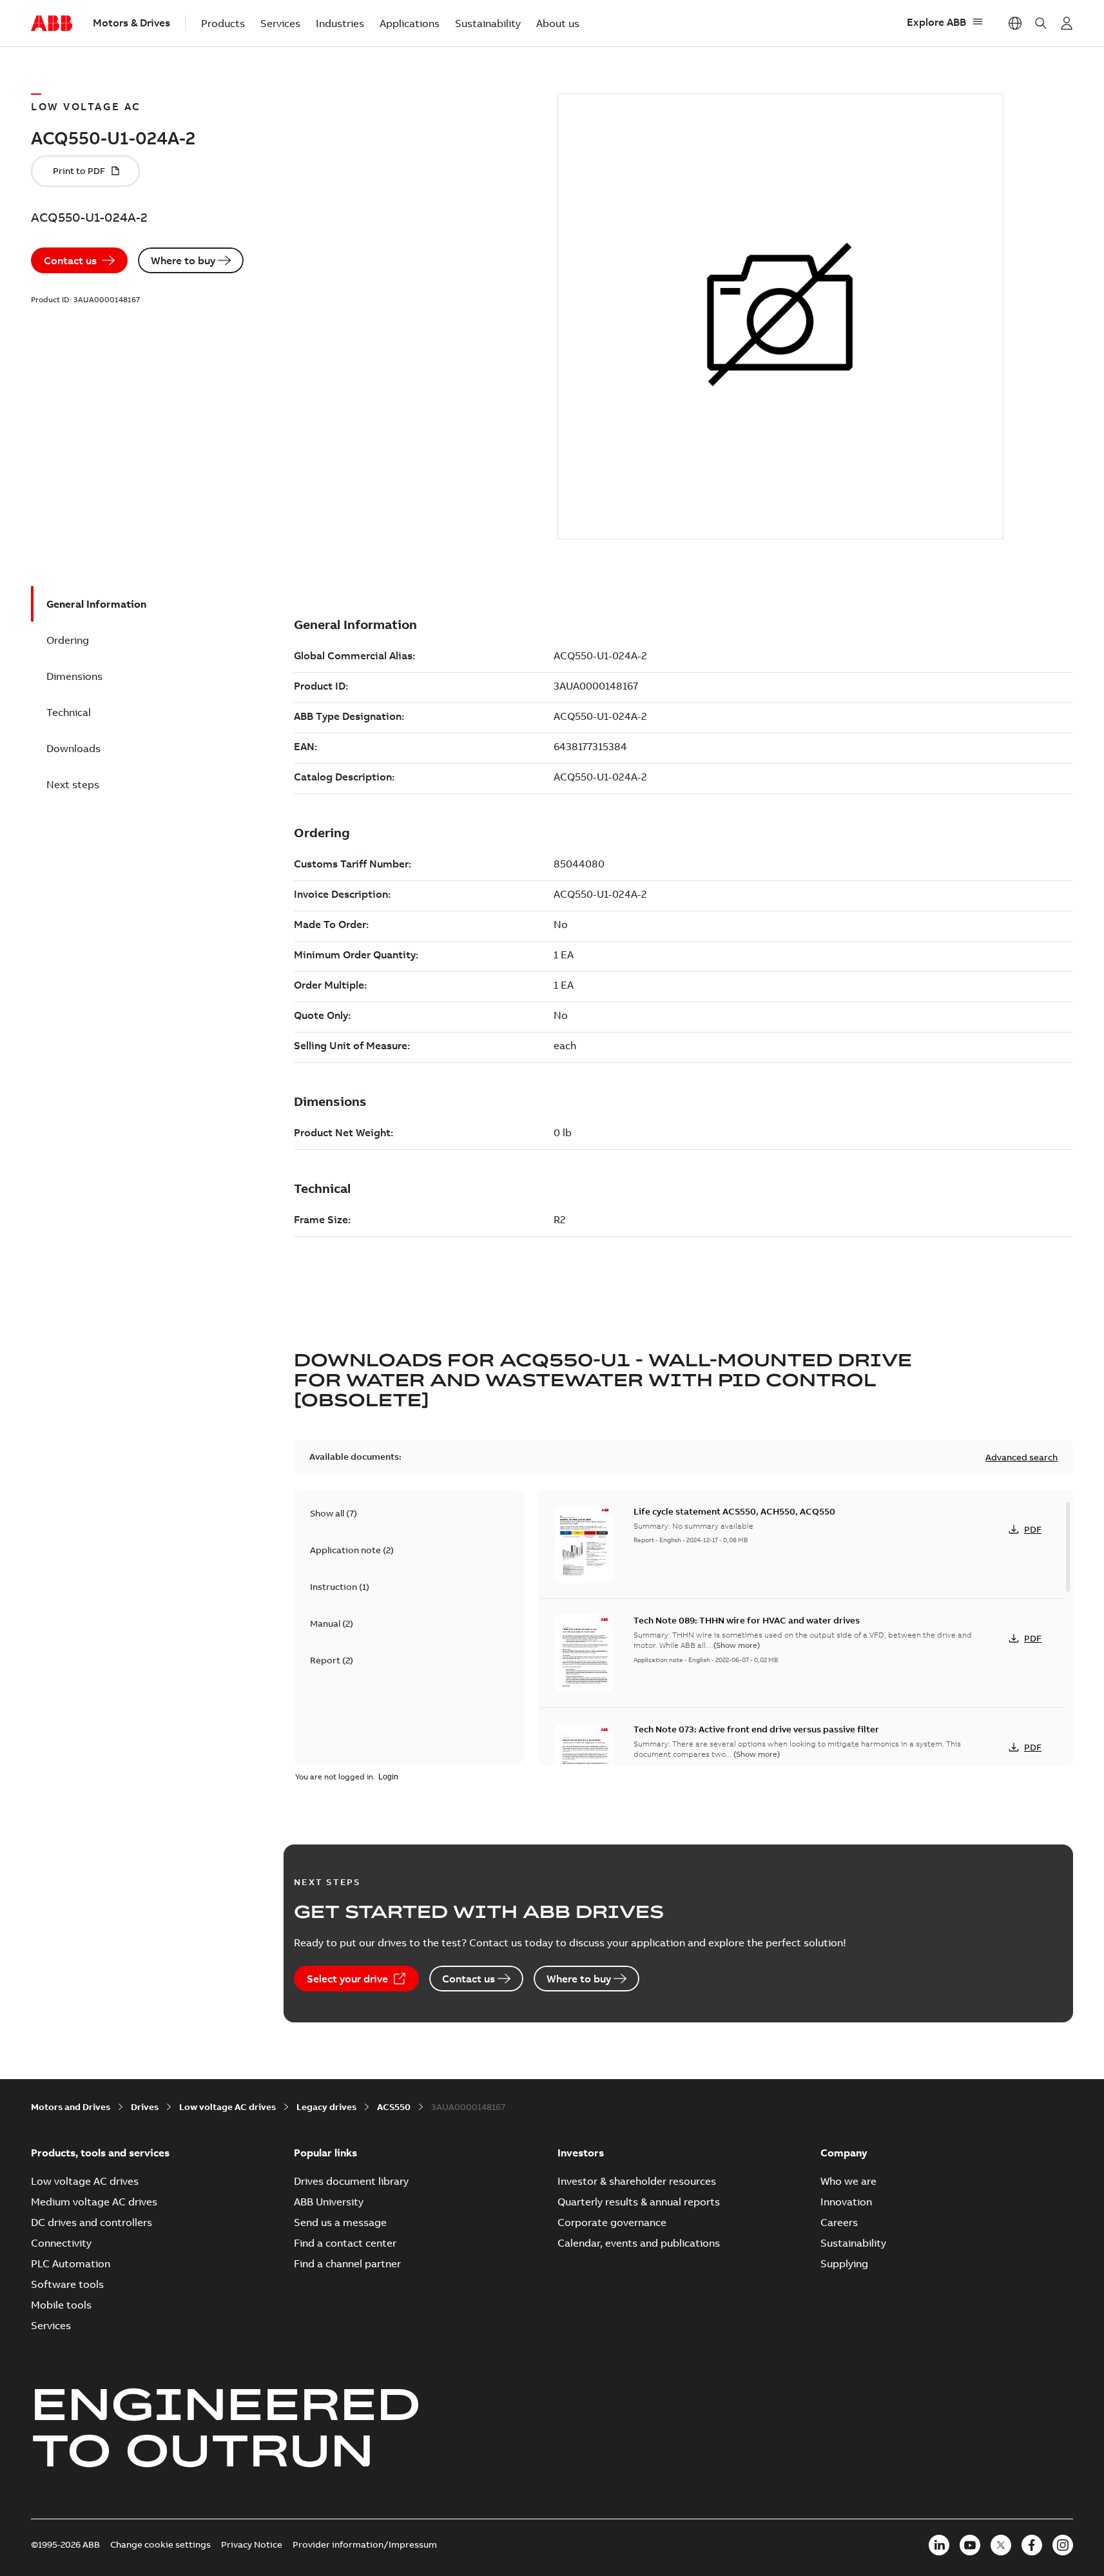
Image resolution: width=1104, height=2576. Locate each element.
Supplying (844, 2263)
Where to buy (183, 260)
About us (558, 23)
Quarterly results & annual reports (639, 2202)
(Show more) (737, 1645)
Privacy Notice (252, 2544)
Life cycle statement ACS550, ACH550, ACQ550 (734, 1511)
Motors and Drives (71, 2107)
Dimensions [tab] (74, 676)
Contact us (70, 260)
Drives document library (351, 2181)
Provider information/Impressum (365, 2544)
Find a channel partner (347, 2263)
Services (280, 23)
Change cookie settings (160, 2544)
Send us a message (340, 2222)
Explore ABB (936, 22)
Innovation (846, 2202)
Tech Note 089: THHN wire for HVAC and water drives (747, 1620)
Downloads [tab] (73, 748)
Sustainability (488, 23)
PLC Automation (71, 2263)
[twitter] (1001, 2545)
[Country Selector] (1015, 23)
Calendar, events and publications (639, 2243)
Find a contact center (345, 2243)
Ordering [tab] (68, 640)
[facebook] (1032, 2545)
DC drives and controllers (92, 2222)
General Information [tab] (96, 604)
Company (844, 2153)
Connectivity (61, 2243)
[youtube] (970, 2545)
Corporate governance (612, 2222)
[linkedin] (939, 2545)
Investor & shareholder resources (637, 2181)
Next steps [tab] (73, 784)
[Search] (1041, 23)
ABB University (329, 2202)
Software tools (67, 2284)
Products (223, 23)
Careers (839, 2222)
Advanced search (1022, 1457)
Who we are (848, 2181)
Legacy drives (326, 2107)
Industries (340, 23)
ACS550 (394, 2107)
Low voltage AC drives (228, 2107)
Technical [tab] (69, 712)
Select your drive (347, 1979)
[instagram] (1063, 2545)
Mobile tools (61, 2305)
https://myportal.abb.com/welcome (1067, 23)
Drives (145, 2107)
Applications (410, 23)
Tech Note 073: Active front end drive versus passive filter (756, 1729)
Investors (581, 2153)
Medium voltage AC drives (94, 2202)
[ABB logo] (52, 24)
